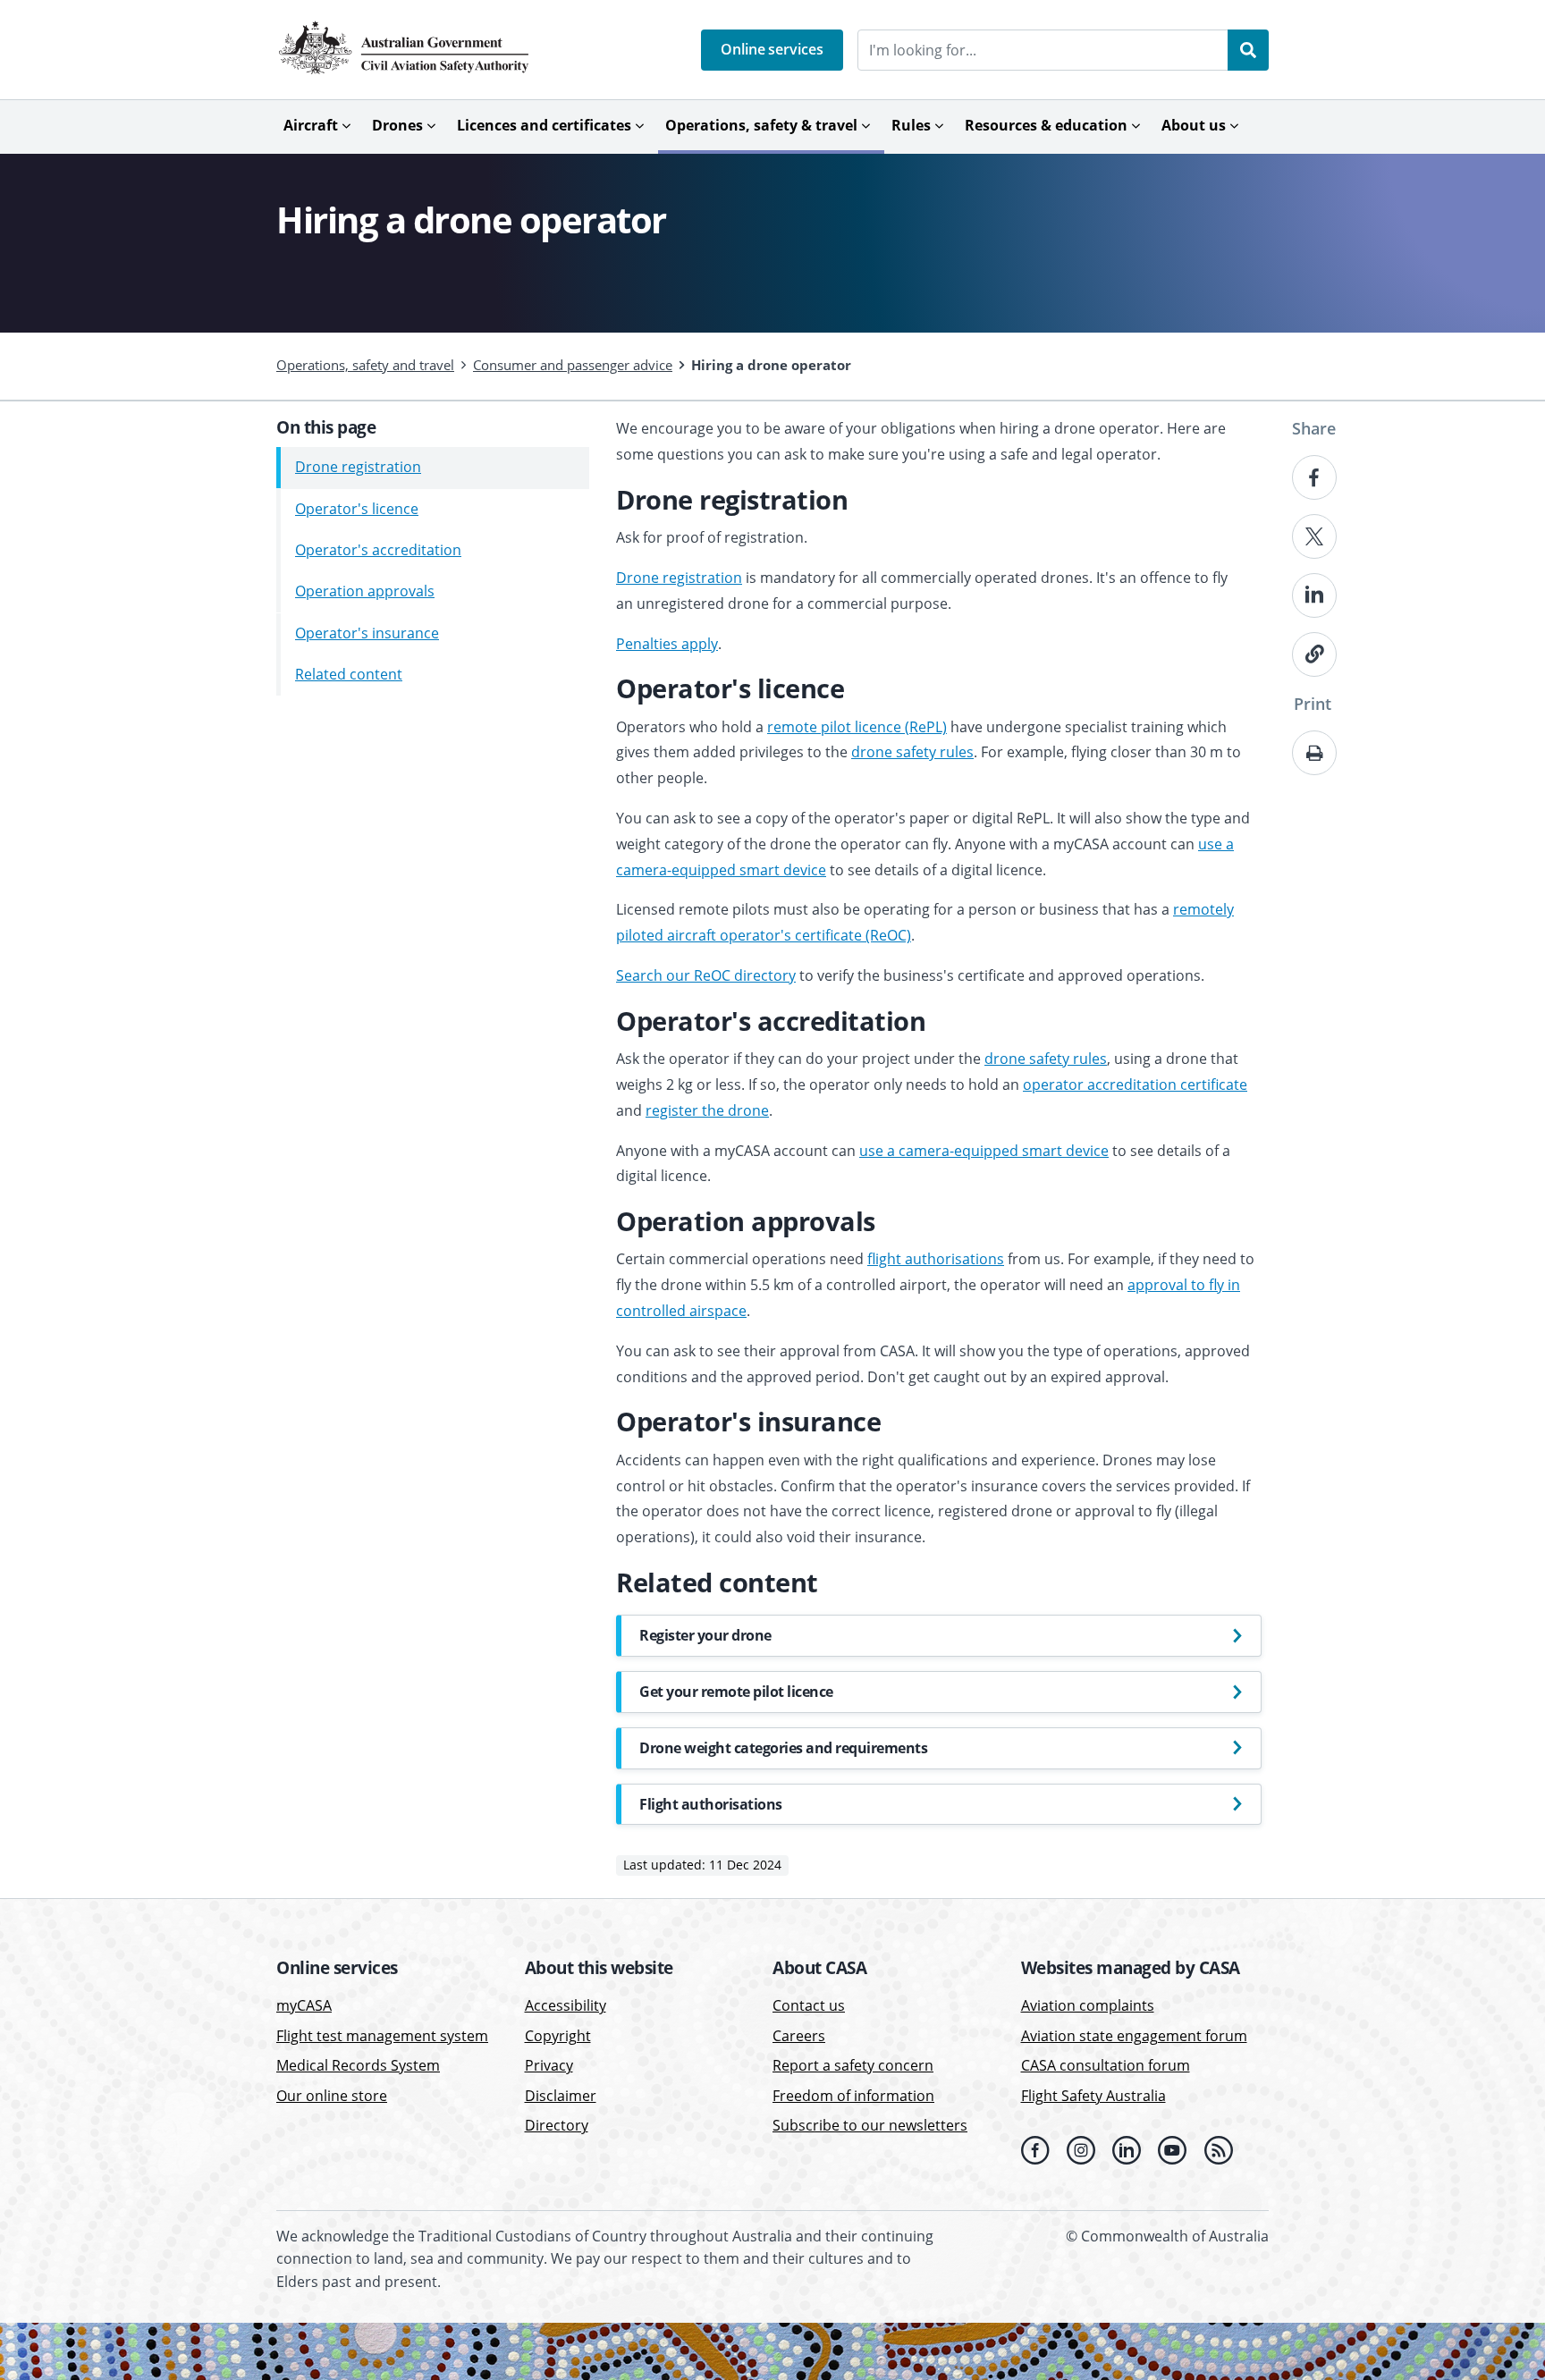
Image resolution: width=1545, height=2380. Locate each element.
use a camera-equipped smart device (984, 1151)
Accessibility (566, 2005)
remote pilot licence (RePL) (857, 727)
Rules (911, 125)
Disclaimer (561, 2096)
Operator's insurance (367, 633)
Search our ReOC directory (706, 975)
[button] (772, 50)
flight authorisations (936, 1259)
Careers (799, 2036)
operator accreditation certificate (1135, 1085)
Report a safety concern (853, 2065)
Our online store (332, 2096)
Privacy (549, 2065)
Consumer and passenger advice (573, 365)
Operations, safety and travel (365, 365)
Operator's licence (357, 509)
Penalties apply (667, 644)
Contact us (809, 2005)
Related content (349, 674)
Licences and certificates (544, 125)
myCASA (304, 2005)
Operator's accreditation (378, 550)
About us (1194, 125)
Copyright (558, 2036)
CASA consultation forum (1106, 2065)
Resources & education (1046, 125)
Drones (397, 125)
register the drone (707, 1110)
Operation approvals (365, 592)
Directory (557, 2125)
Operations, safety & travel (761, 125)
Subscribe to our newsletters (870, 2125)
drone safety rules (912, 752)
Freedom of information (853, 2096)
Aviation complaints (1088, 2005)
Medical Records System (358, 2065)
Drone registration (358, 468)
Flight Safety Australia (1093, 2096)
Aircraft (311, 125)
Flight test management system (382, 2036)
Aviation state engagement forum (1134, 2036)
